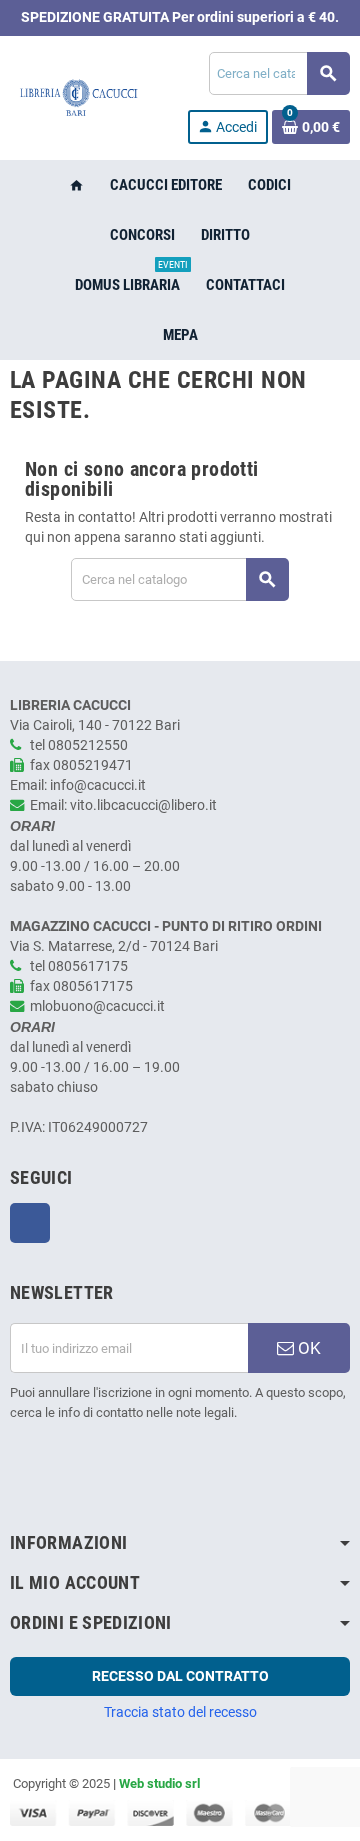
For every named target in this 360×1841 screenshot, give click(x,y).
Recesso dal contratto (180, 1676)
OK (307, 1348)
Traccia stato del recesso (180, 1712)
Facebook (30, 1223)
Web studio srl (159, 1783)
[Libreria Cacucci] (78, 97)
